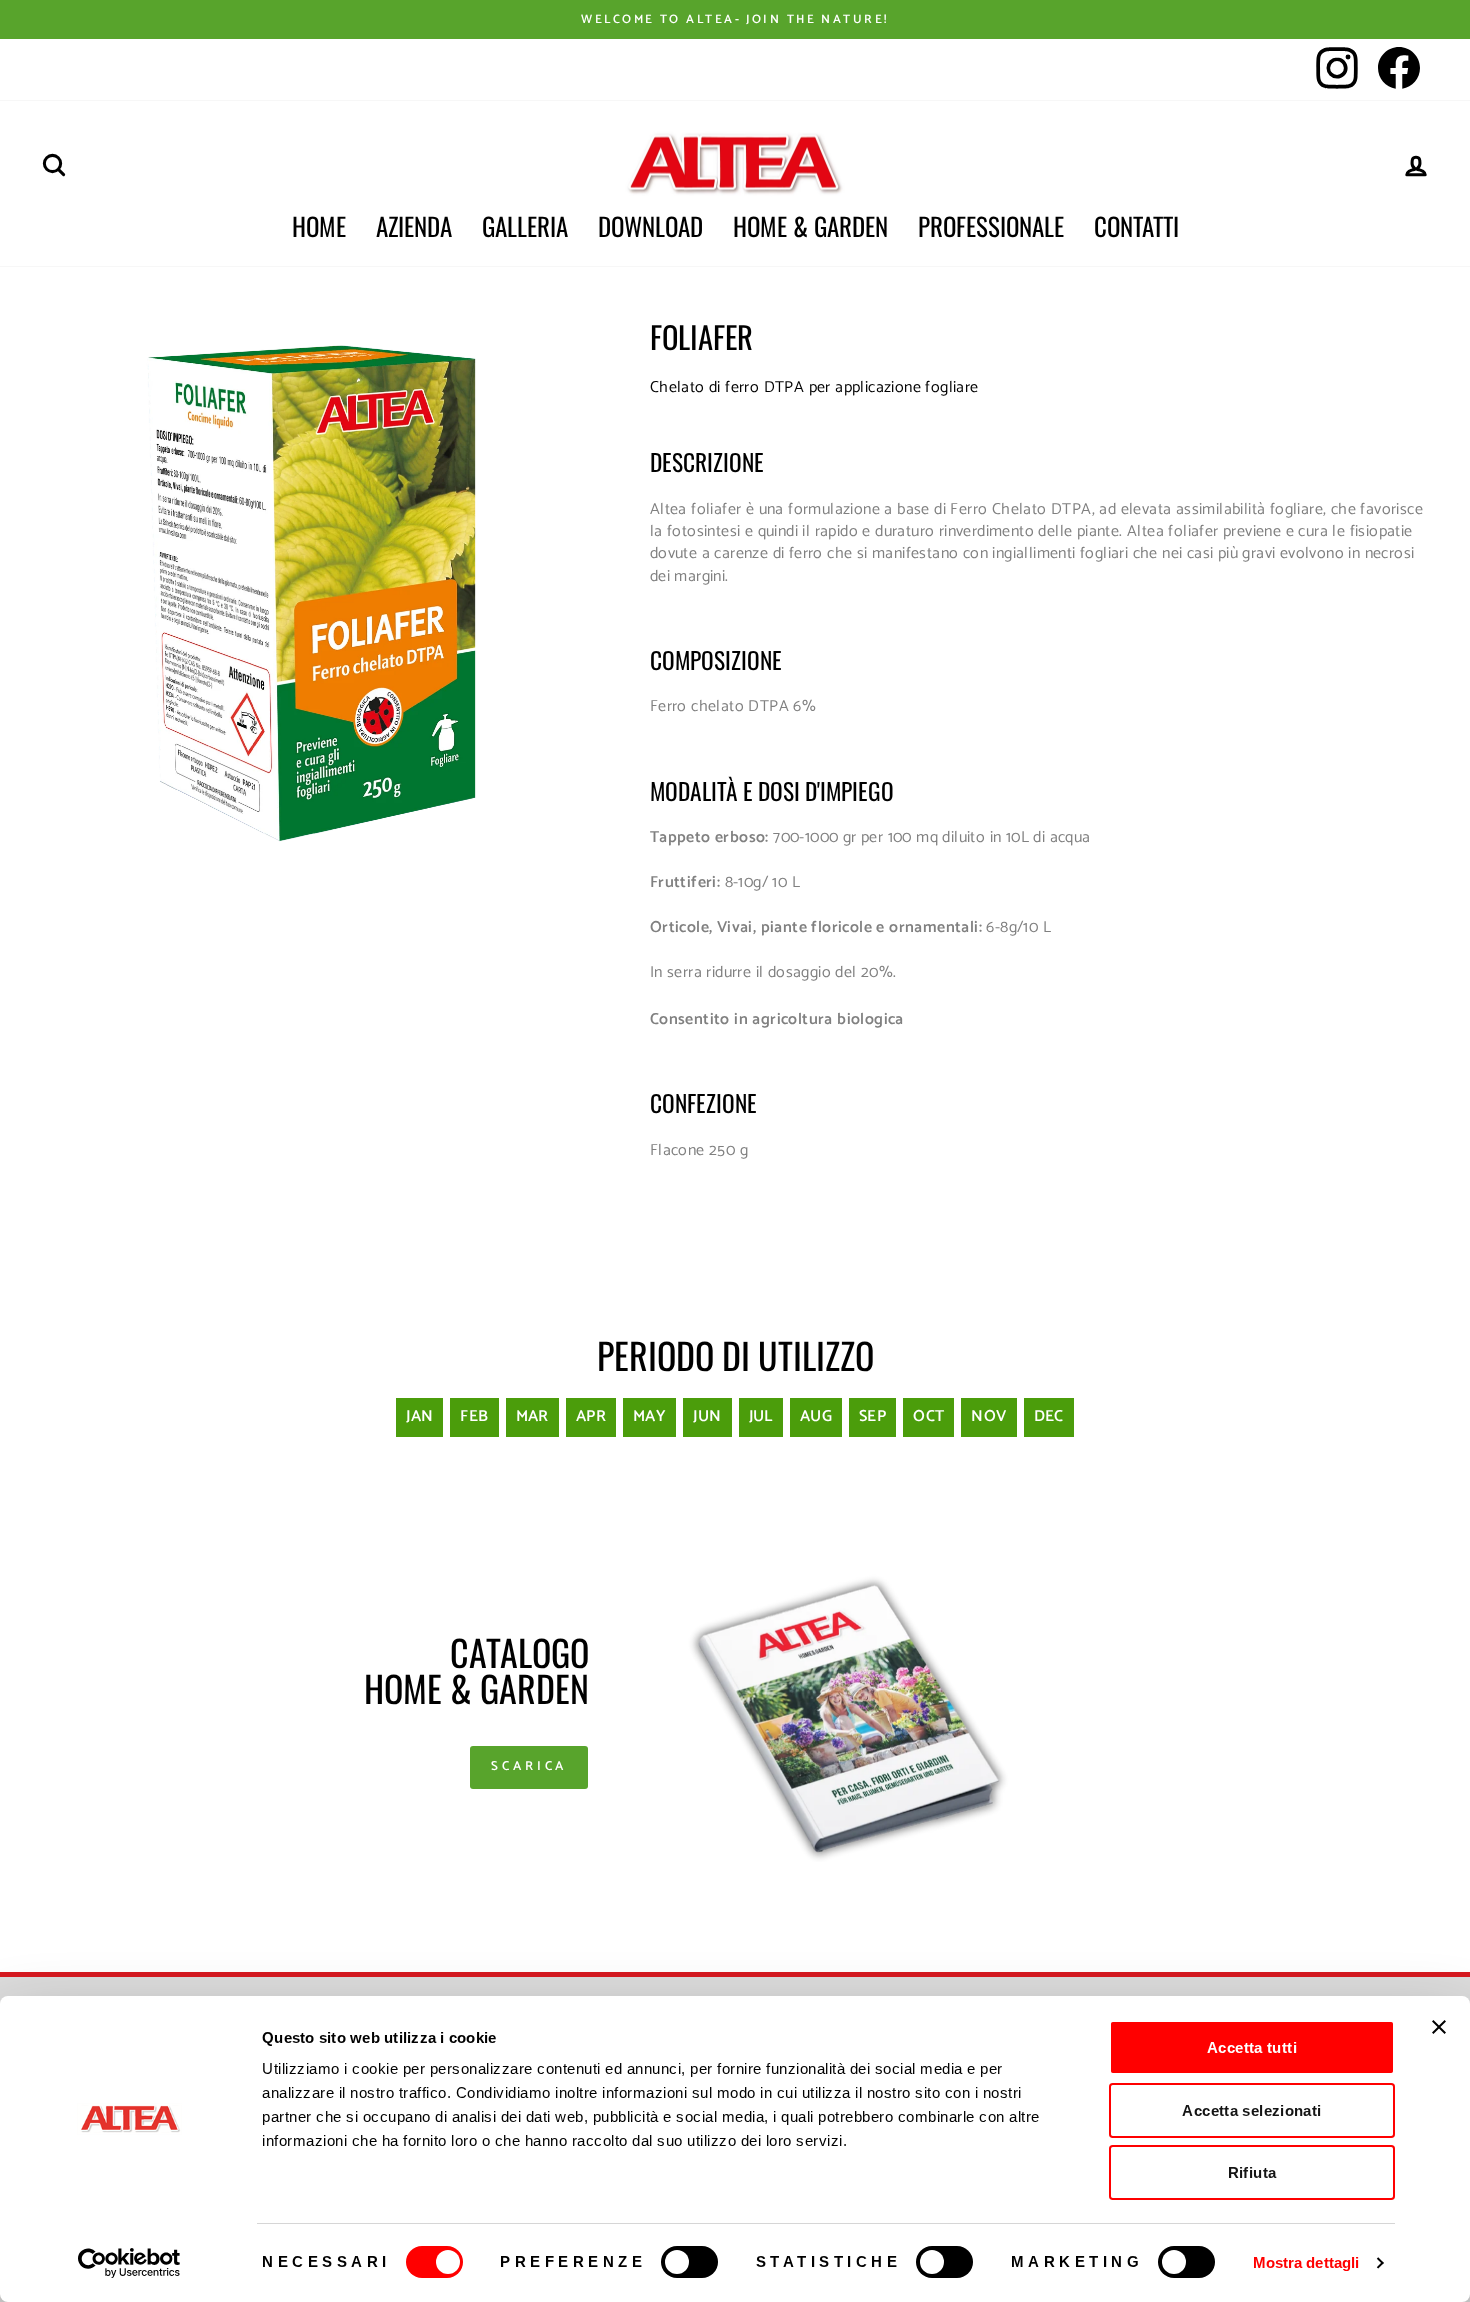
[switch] (689, 2262)
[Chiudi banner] (1439, 2027)
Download (650, 225)
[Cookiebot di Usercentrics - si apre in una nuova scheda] (129, 2263)
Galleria (525, 225)
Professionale (991, 225)
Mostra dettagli (1306, 2262)
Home (319, 225)
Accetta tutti (1252, 2047)
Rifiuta (1252, 2172)
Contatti (1136, 225)
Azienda (414, 225)
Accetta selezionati (1251, 2110)
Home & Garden (810, 225)
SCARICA (529, 1766)
